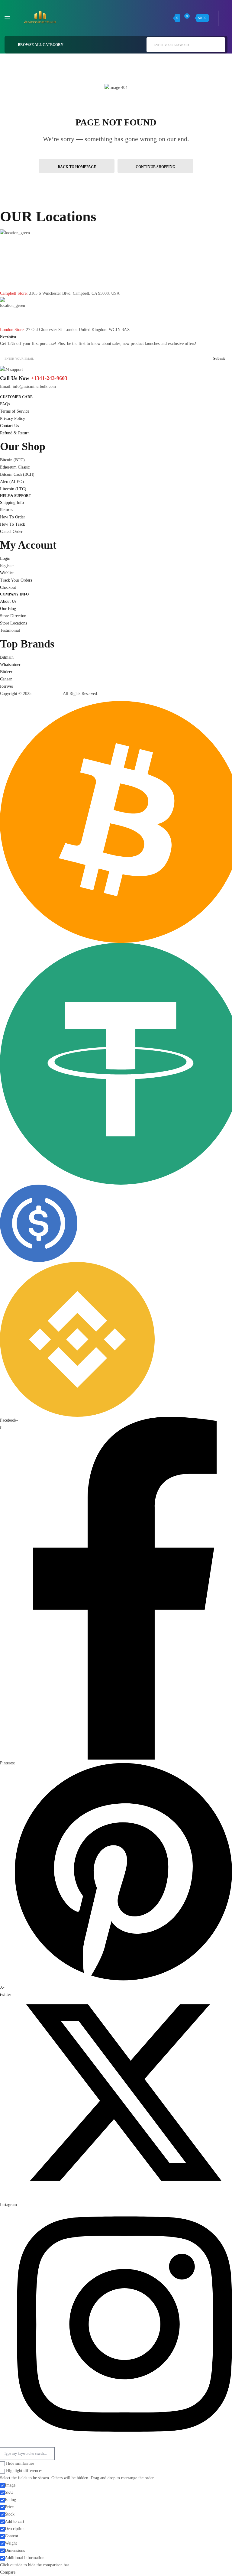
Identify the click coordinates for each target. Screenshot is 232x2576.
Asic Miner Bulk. (47, 694)
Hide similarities (19, 2463)
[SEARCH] (217, 44)
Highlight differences (24, 2471)
